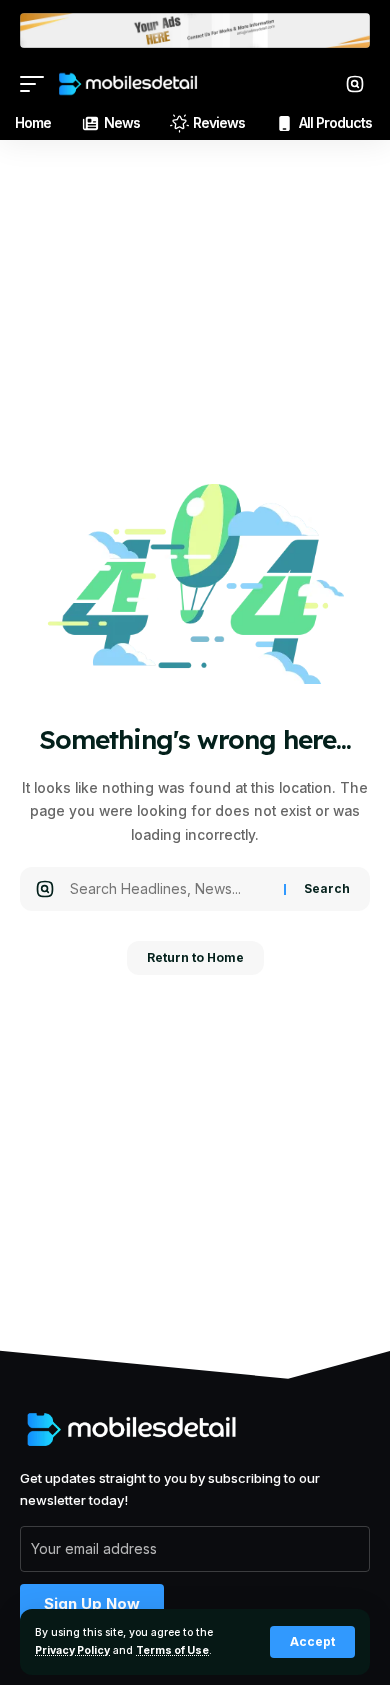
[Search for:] (169, 889)
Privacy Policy (72, 1650)
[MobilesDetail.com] (128, 84)
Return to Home (195, 957)
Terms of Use (172, 1650)
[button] (312, 1642)
